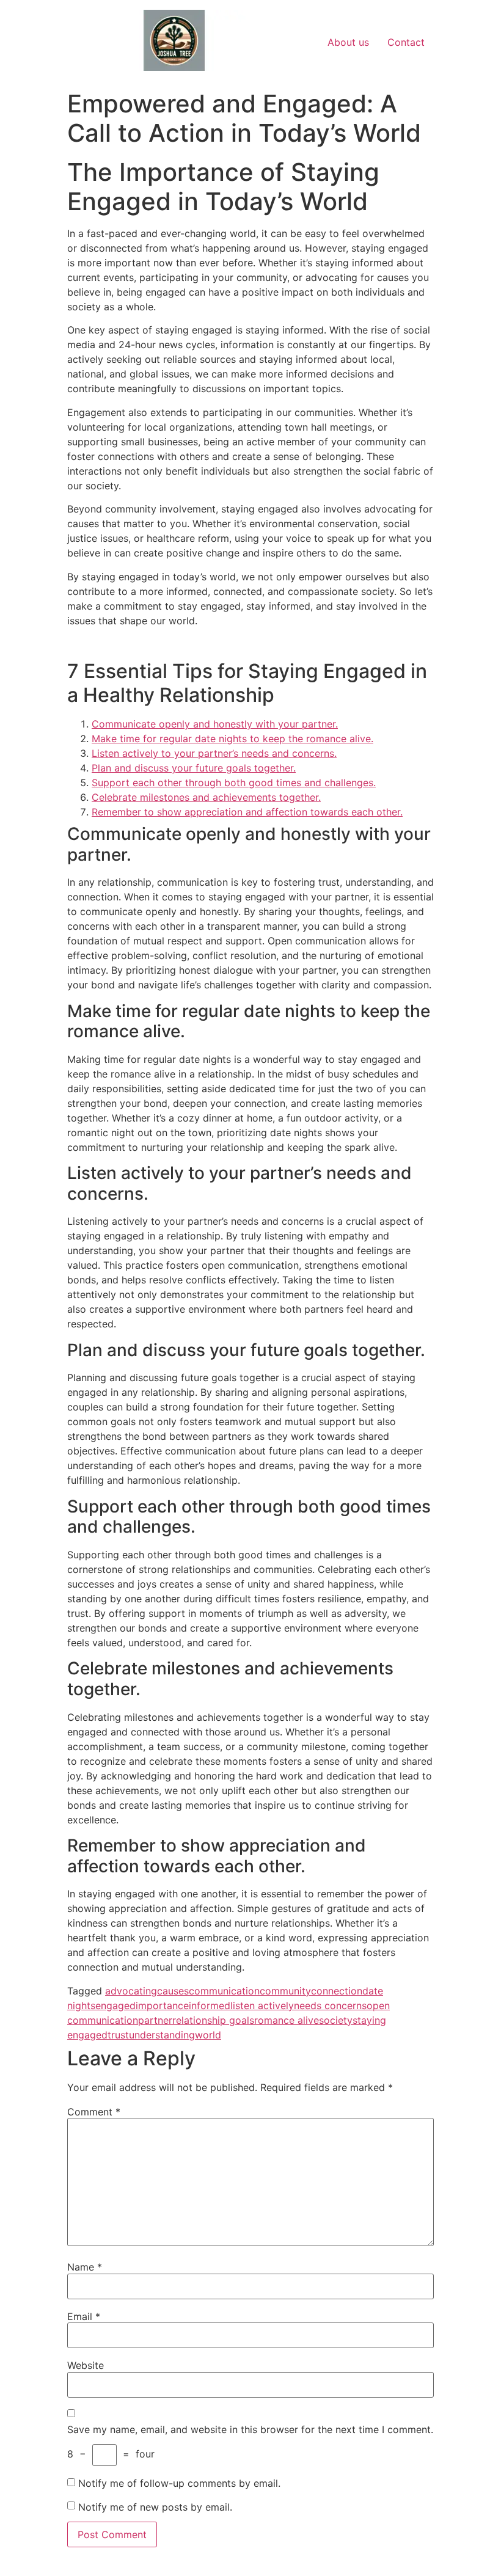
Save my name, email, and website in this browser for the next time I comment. (250, 2429)
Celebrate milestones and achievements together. (206, 797)
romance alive (287, 2020)
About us (348, 42)
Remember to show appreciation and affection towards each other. (247, 812)
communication (224, 1991)
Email (84, 2316)
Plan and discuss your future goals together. (194, 768)
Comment (94, 2112)
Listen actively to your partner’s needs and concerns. (214, 753)
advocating (131, 1991)
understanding (162, 2035)
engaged (115, 2005)
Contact (406, 42)
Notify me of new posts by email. (155, 2507)
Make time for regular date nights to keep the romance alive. (232, 739)
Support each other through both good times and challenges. (234, 783)
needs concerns (330, 2005)
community (285, 1991)
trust (118, 2035)
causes (173, 1991)
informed (210, 2005)
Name (85, 2267)
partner (155, 2020)
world (208, 2035)
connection (337, 1991)
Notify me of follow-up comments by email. (179, 2483)
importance (162, 2005)
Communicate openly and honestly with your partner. (215, 724)
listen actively (262, 2005)
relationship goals (213, 2020)
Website (86, 2365)
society (336, 2020)
